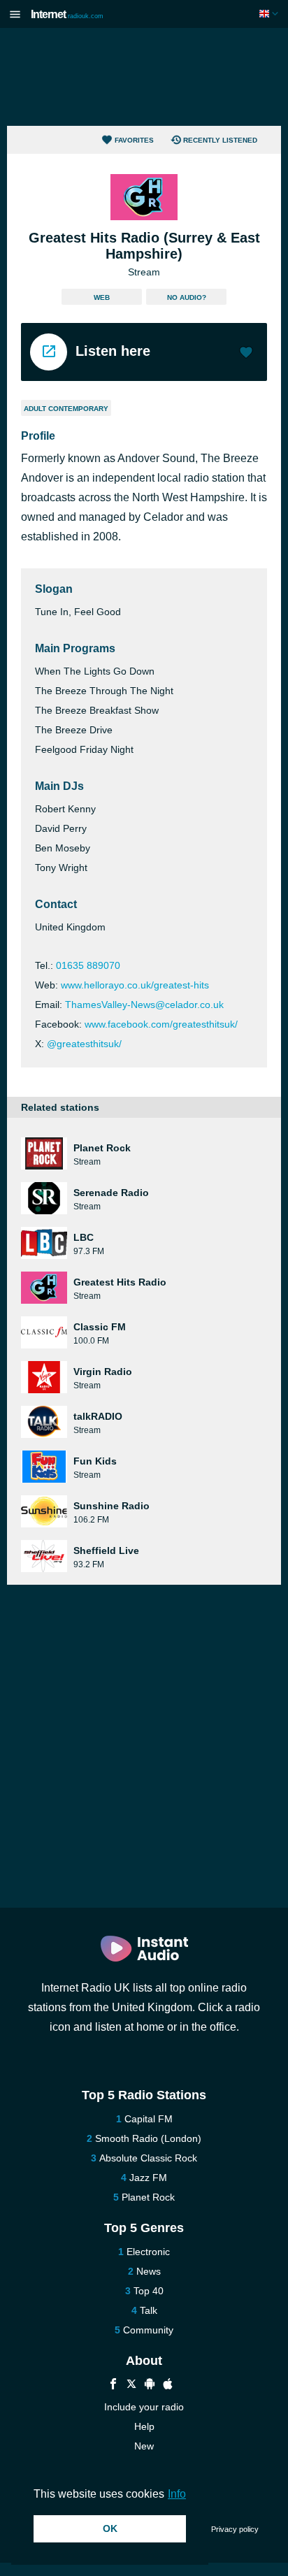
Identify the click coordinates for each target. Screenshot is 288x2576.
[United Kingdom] (270, 14)
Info (177, 2494)
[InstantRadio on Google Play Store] (150, 2386)
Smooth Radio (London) (148, 2138)
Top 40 (149, 2291)
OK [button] (110, 2528)
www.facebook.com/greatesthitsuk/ (161, 1024)
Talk (149, 2310)
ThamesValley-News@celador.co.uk (144, 1005)
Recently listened (220, 140)
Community (148, 2330)
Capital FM (149, 2119)
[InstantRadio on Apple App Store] (168, 2386)
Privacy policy (235, 2529)
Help (144, 2426)
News (149, 2271)
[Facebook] (113, 2386)
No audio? (187, 297)
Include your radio (144, 2407)
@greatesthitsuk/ (84, 1044)
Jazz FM (148, 2178)
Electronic (148, 2252)
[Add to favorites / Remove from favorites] (246, 354)
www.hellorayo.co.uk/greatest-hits (135, 985)
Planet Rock (148, 2197)
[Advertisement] (144, 77)
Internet (67, 14)
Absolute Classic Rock (148, 2158)
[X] (131, 2386)
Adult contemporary (66, 409)
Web (102, 297)
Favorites (134, 140)
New (144, 2446)
